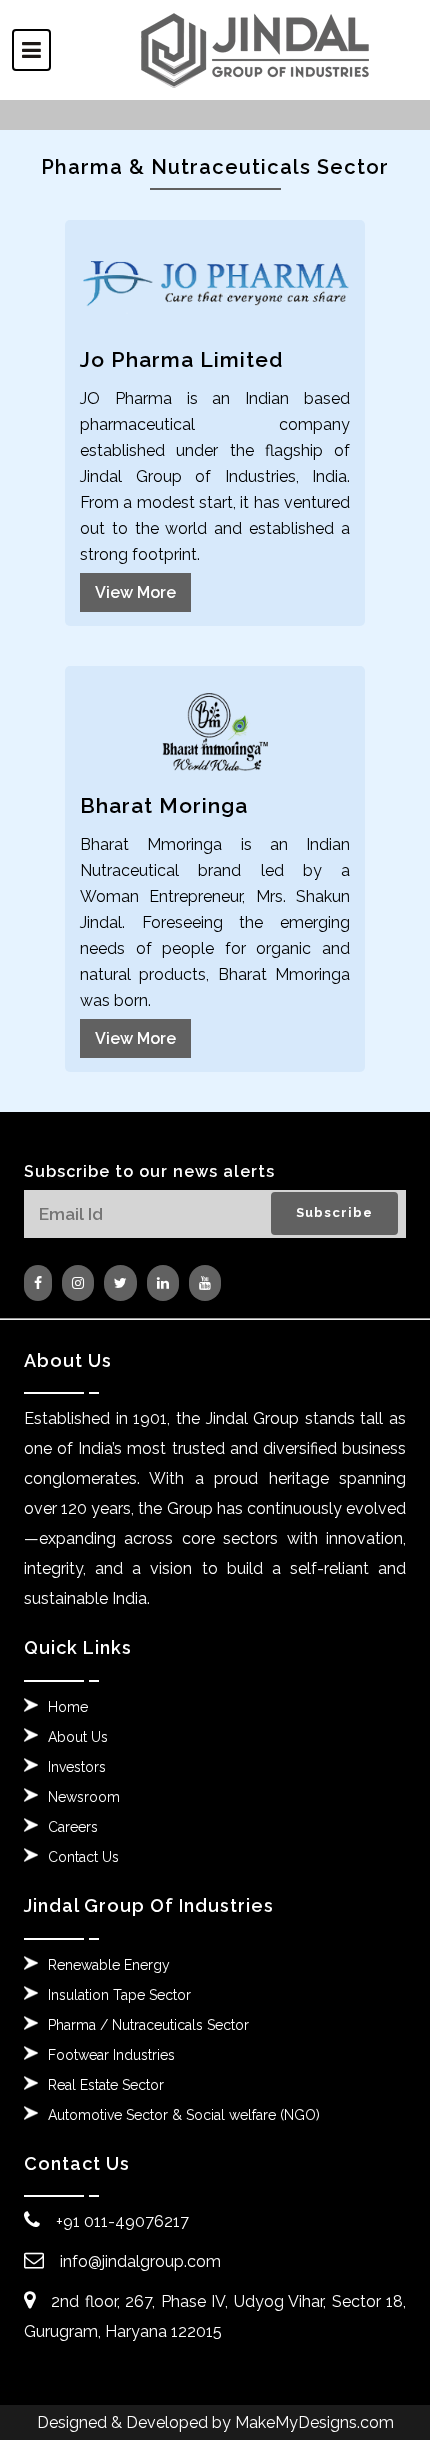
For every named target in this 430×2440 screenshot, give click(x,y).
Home (68, 1707)
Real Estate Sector (106, 2085)
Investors (77, 1767)
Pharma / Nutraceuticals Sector (148, 2025)
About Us (78, 1737)
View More (135, 592)
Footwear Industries (111, 2055)
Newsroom (84, 1797)
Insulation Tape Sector (119, 1995)
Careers (73, 1827)
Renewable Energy (109, 1965)
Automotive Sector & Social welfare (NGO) (184, 2115)
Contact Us (83, 1857)
